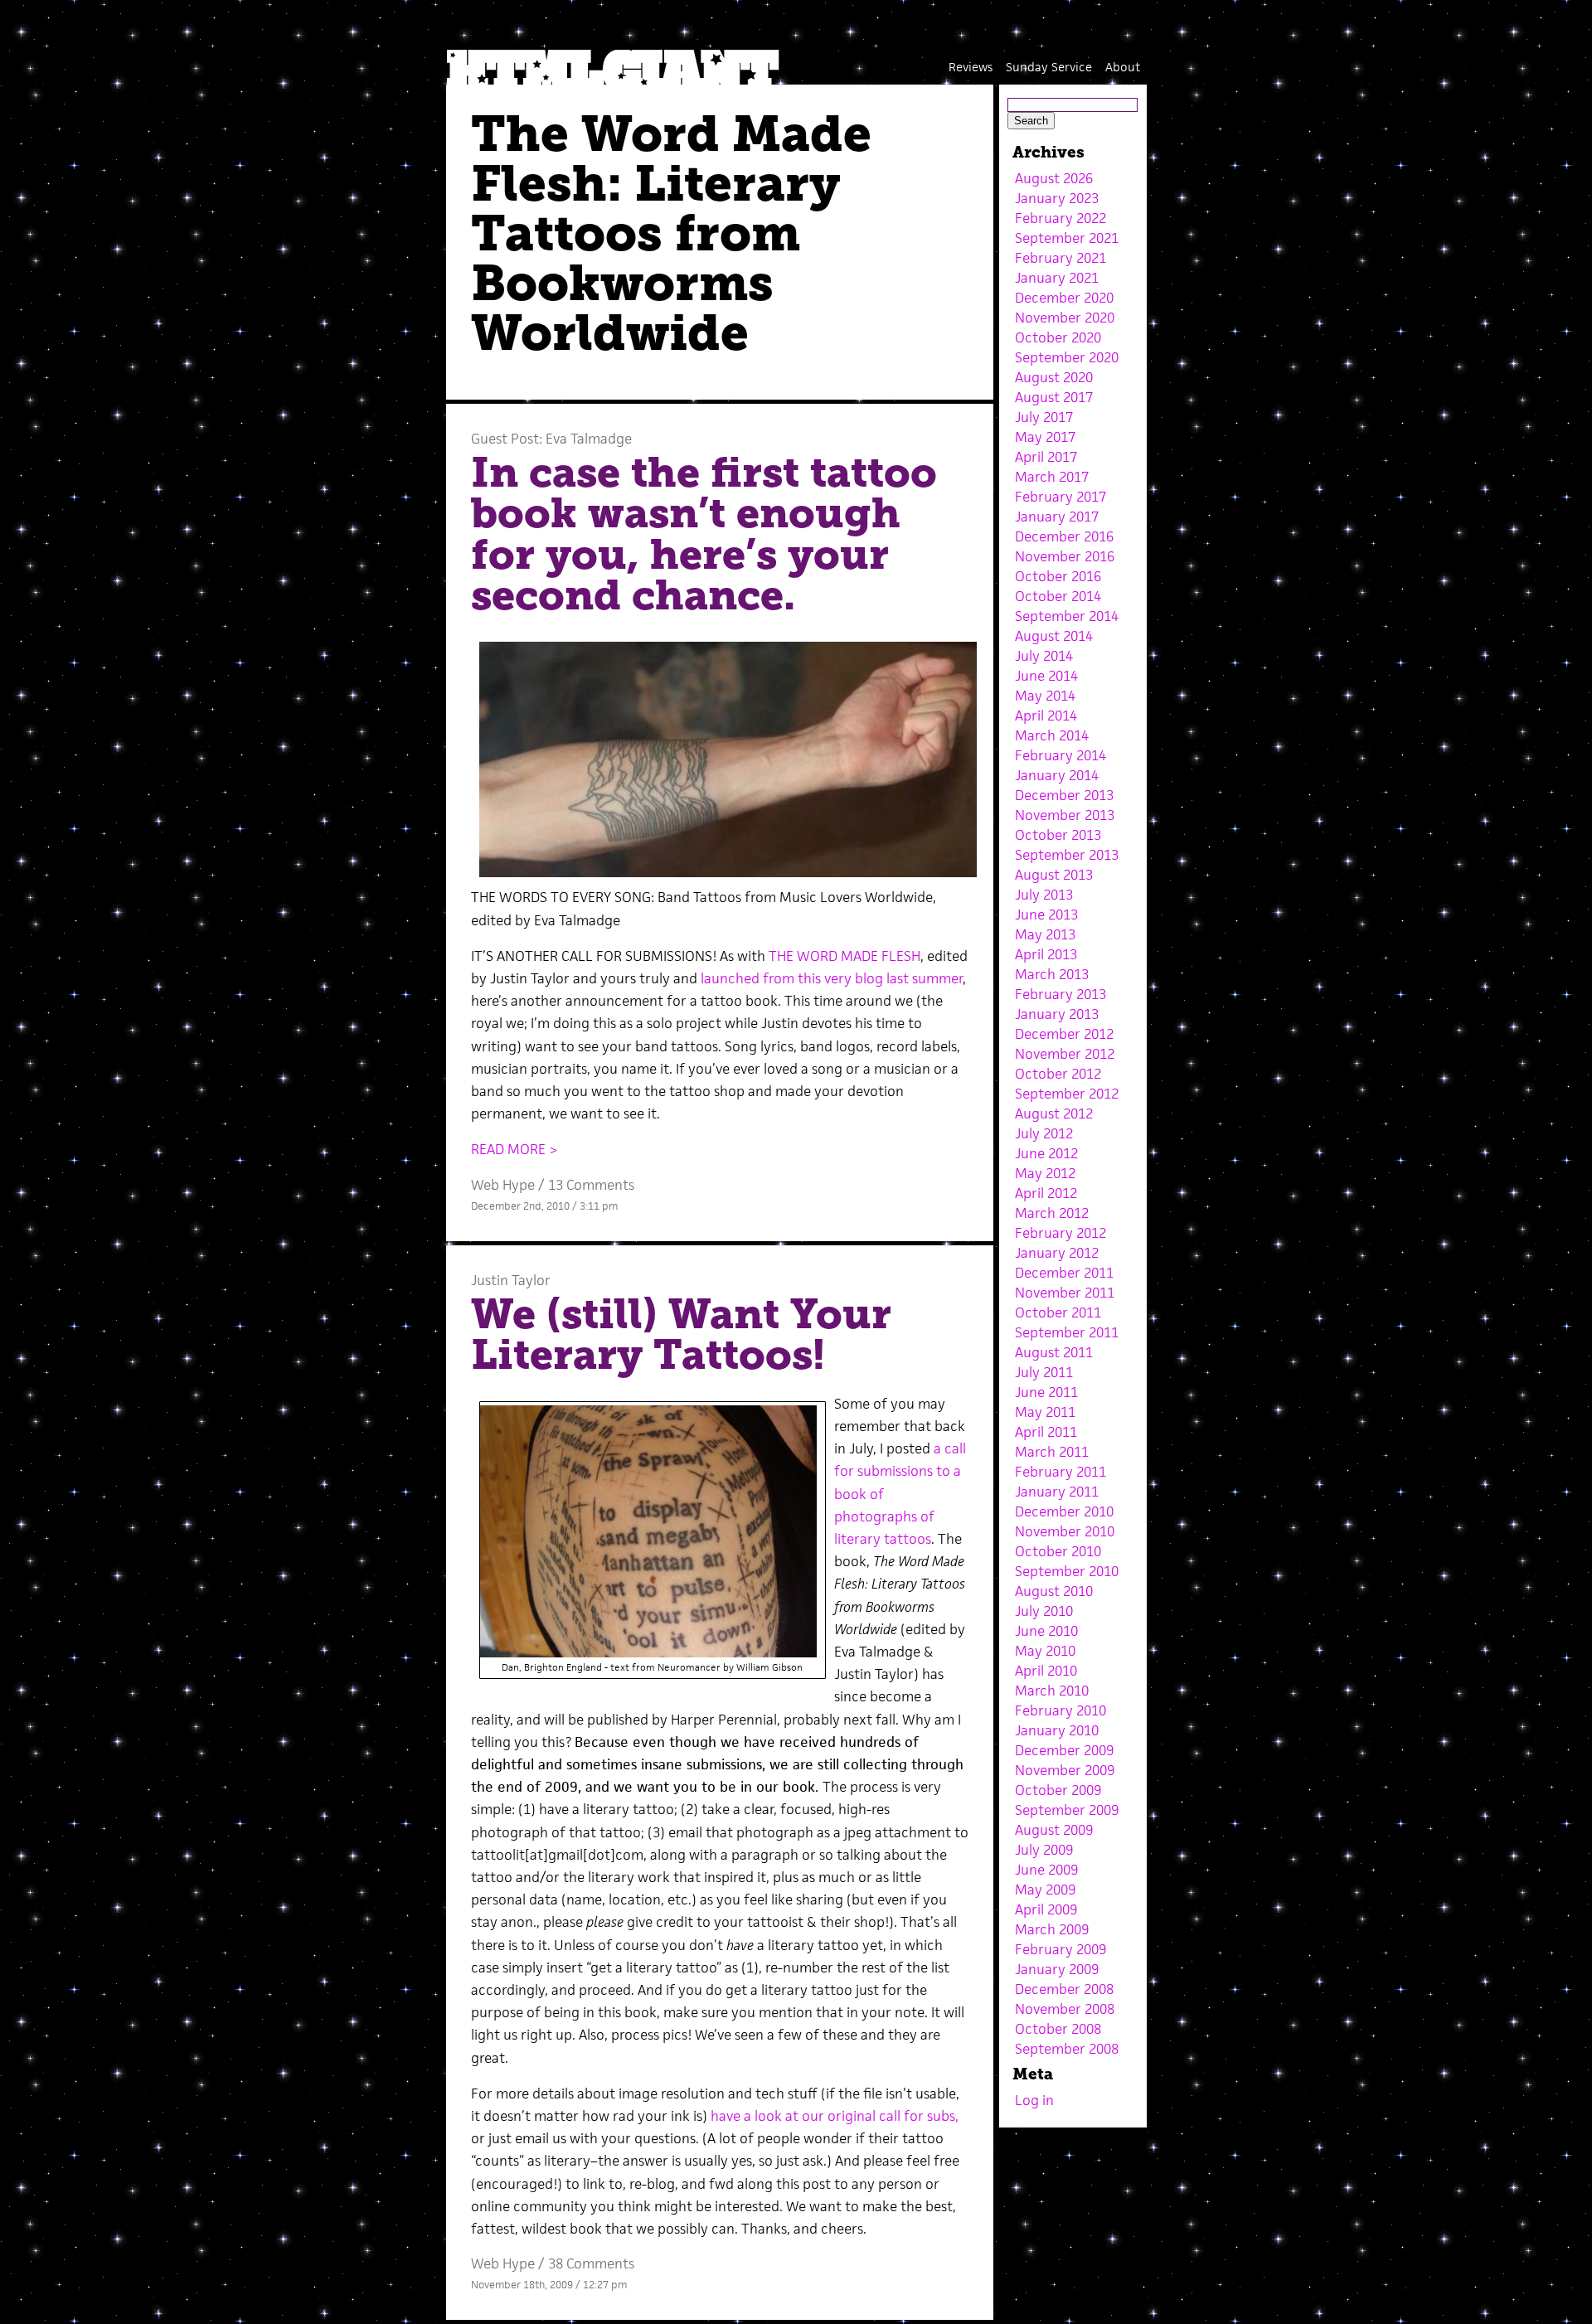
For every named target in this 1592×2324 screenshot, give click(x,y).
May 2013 (1045, 934)
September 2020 (1067, 357)
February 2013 (1061, 994)
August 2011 (1054, 1352)
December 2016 (1064, 536)
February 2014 (1061, 755)
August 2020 (1054, 377)
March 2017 (1052, 477)
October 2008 (1058, 2029)
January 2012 (1057, 1253)
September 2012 (1067, 1094)
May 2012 (1045, 1173)
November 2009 (1065, 1770)
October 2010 (1058, 1551)
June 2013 (1046, 915)
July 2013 (1044, 895)
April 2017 (1046, 457)
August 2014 (1054, 636)
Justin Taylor (511, 1280)
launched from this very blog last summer (832, 978)
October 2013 (1058, 835)
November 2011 (1065, 1293)
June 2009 (1046, 1870)
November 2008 (1065, 2009)
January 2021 (1057, 278)
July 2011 (1044, 1372)
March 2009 (1052, 1929)
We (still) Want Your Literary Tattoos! (681, 1335)
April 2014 (1046, 716)
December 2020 (1064, 298)
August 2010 (1054, 1591)
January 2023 (1057, 198)
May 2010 (1045, 1651)
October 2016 (1058, 576)
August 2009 (1054, 1830)
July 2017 (1044, 417)
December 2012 (1064, 1034)
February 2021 (1061, 258)
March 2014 (1052, 735)
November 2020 (1065, 318)
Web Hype (503, 1185)
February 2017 (1061, 497)
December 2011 (1064, 1273)
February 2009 (1061, 1949)
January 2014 (1057, 775)
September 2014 (1067, 616)
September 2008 (1067, 2049)
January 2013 (1057, 1014)
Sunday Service (1049, 67)
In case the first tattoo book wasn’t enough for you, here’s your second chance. (704, 534)
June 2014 (1046, 676)
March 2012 (1052, 1213)
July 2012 (1044, 1133)
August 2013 (1054, 875)
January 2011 (1057, 1492)
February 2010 (1061, 1710)
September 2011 (1067, 1332)
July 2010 (1044, 1611)
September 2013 (1067, 855)
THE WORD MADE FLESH (845, 956)
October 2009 (1058, 1790)
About (1123, 67)
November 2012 (1065, 1054)
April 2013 (1046, 954)
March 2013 (1052, 974)
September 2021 (1067, 238)
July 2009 (1044, 1850)
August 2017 (1054, 397)
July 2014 (1044, 656)
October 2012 (1058, 1074)
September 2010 (1067, 1571)
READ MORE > (514, 1149)
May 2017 (1045, 437)
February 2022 (1061, 218)
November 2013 (1065, 815)
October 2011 (1058, 1312)
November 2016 (1065, 556)
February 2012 (1061, 1233)
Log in (1034, 2100)
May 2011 (1045, 1412)
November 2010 (1065, 1531)
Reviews (971, 67)
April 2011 (1046, 1432)
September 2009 (1067, 1810)
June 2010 (1046, 1631)
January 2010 (1057, 1730)
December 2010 (1064, 1511)
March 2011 (1052, 1452)
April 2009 (1046, 1909)
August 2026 (1054, 178)
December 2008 (1064, 1989)
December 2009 (1064, 1750)
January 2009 (1057, 1969)
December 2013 (1064, 795)
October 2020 (1058, 337)
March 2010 (1052, 1691)
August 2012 (1054, 1113)
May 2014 (1045, 696)
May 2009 (1045, 1890)
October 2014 (1058, 596)
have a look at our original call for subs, (835, 2116)
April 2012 (1046, 1193)
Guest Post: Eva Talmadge (551, 439)
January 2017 (1057, 517)
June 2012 (1046, 1153)
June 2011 (1046, 1392)
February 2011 (1061, 1472)
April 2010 (1046, 1671)
